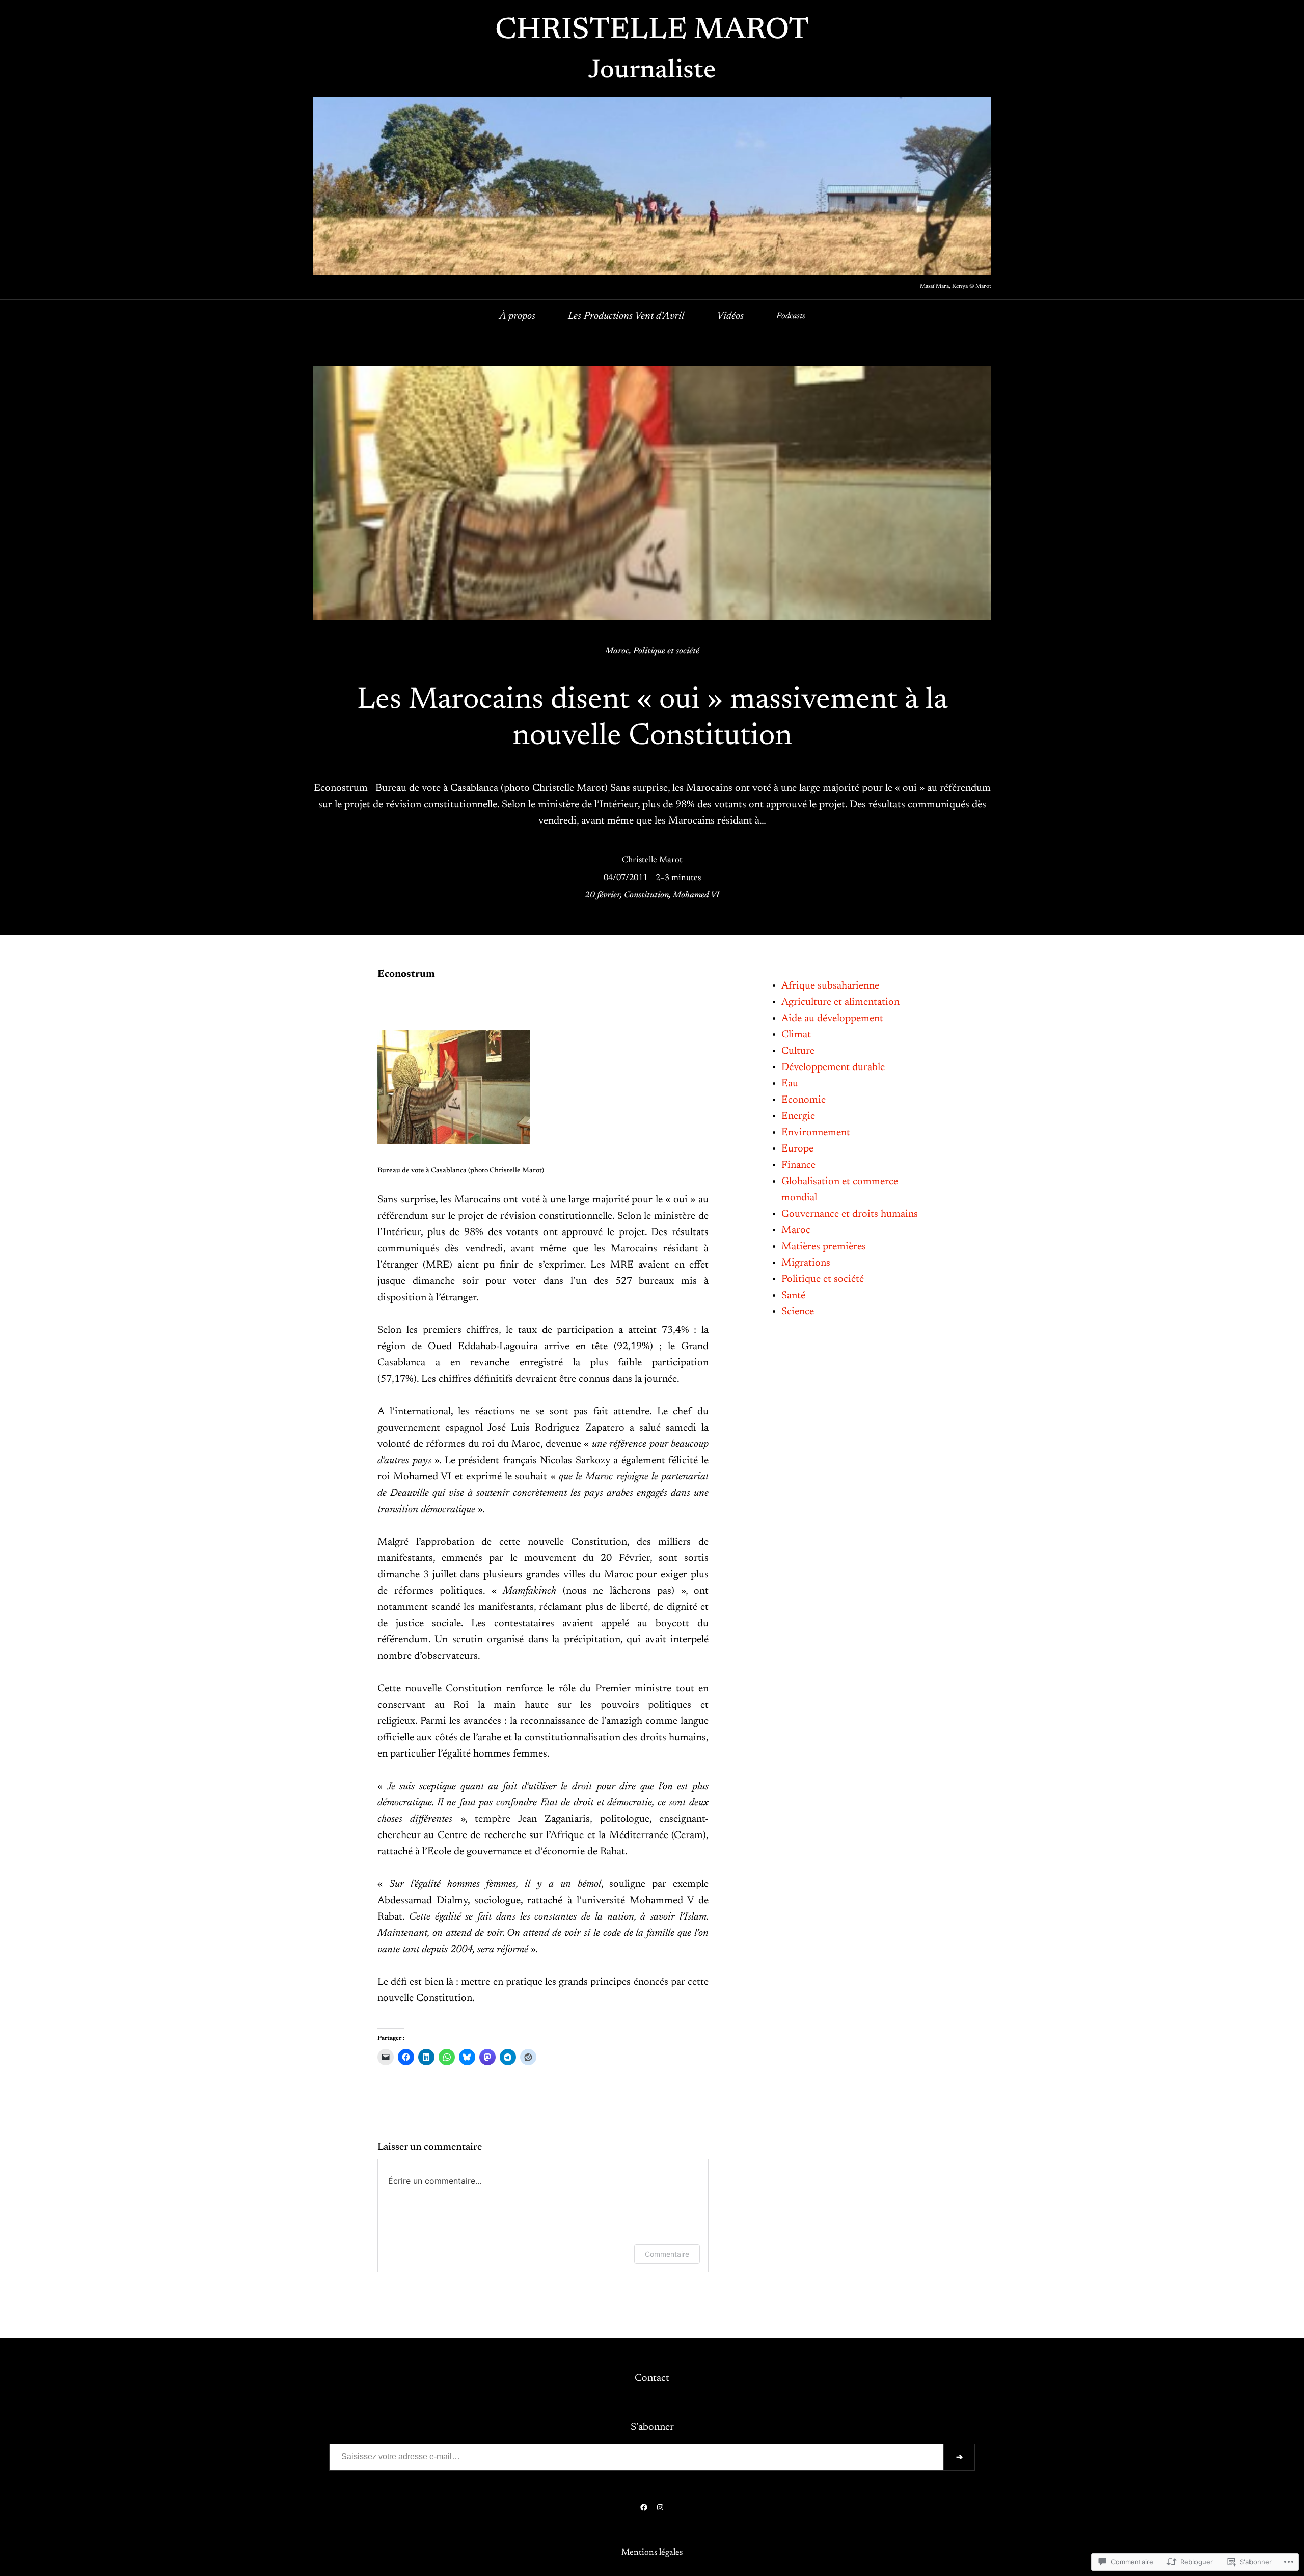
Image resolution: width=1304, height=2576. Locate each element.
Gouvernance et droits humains (850, 1214)
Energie (798, 1116)
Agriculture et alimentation (840, 1002)
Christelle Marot (652, 31)
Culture (798, 1051)
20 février (602, 895)
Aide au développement (832, 1019)
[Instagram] (660, 2507)
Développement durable (833, 1067)
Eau (790, 1084)
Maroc (617, 651)
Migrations (806, 1263)
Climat (796, 1035)
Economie (804, 1100)
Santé (793, 1296)
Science (798, 1312)
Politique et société (666, 651)
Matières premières (824, 1247)
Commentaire (667, 2254)
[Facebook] (644, 2507)
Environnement (816, 1133)
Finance (798, 1165)
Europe (797, 1149)
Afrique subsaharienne (830, 986)
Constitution (646, 895)
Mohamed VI (696, 895)
